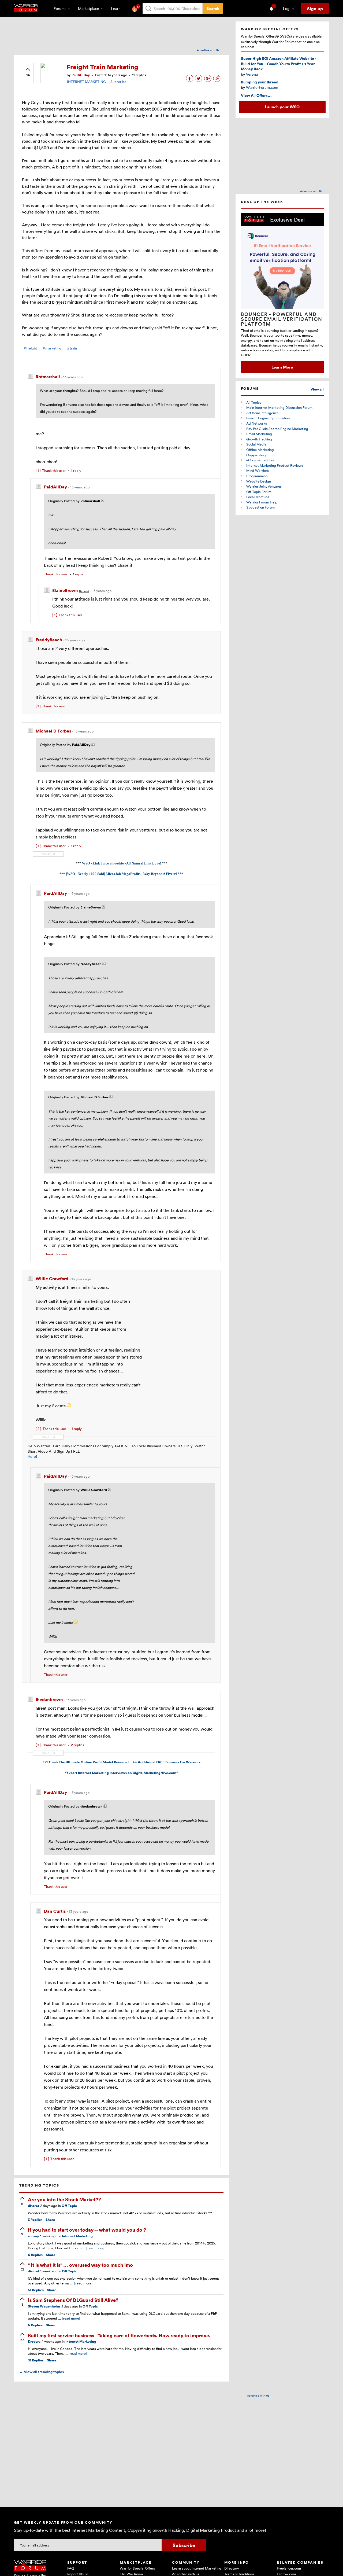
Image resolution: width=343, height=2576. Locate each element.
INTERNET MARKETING (86, 82)
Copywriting (256, 455)
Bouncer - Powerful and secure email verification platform (282, 319)
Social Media (256, 444)
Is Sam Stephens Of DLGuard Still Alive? (73, 2300)
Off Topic (69, 2206)
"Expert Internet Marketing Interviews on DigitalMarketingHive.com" (121, 1773)
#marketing (52, 348)
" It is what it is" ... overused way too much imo (80, 2265)
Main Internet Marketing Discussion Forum (279, 407)
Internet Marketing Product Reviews (275, 465)
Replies (35, 2220)
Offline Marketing (260, 450)
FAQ (71, 2568)
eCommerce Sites (260, 460)
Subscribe (118, 82)
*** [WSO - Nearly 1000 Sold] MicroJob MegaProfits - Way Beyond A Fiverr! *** (121, 874)
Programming (257, 476)
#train (72, 348)
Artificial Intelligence (262, 413)
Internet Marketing (77, 2236)
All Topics (254, 402)
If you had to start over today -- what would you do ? (87, 2230)
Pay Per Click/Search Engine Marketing (277, 429)
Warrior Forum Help (262, 502)
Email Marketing (259, 434)
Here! (32, 1456)
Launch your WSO (282, 107)
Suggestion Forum (260, 507)
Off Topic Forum (259, 492)
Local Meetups (258, 497)
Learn (117, 8)
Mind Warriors (258, 470)
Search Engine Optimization (268, 418)
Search (213, 8)
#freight (30, 348)
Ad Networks (257, 423)
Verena (252, 74)
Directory (232, 2568)
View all (317, 389)
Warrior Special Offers (137, 2568)
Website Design (259, 481)
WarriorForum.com (262, 87)
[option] (282, 293)
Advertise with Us (208, 50)
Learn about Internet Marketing (197, 2568)
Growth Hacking (259, 439)
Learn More (282, 367)
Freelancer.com (289, 2568)
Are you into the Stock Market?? (64, 2199)
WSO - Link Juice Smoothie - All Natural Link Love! (122, 863)
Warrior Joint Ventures (264, 486)
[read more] (95, 2248)
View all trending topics (42, 2372)
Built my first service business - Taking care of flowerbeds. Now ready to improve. (119, 2335)
